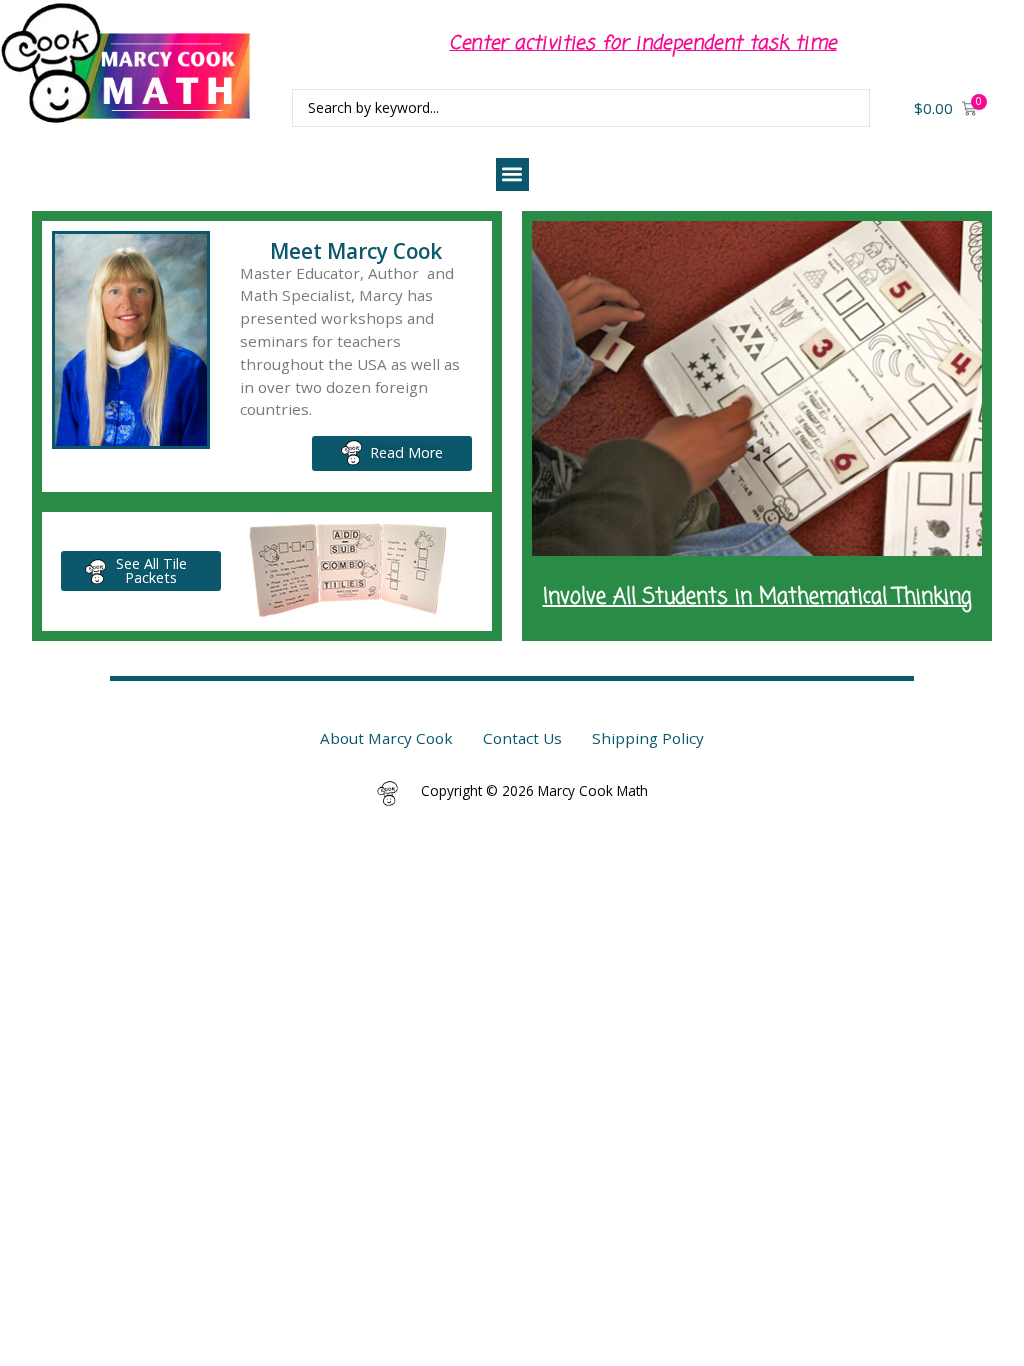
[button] (512, 174)
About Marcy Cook (386, 738)
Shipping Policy (648, 738)
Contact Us (522, 738)
